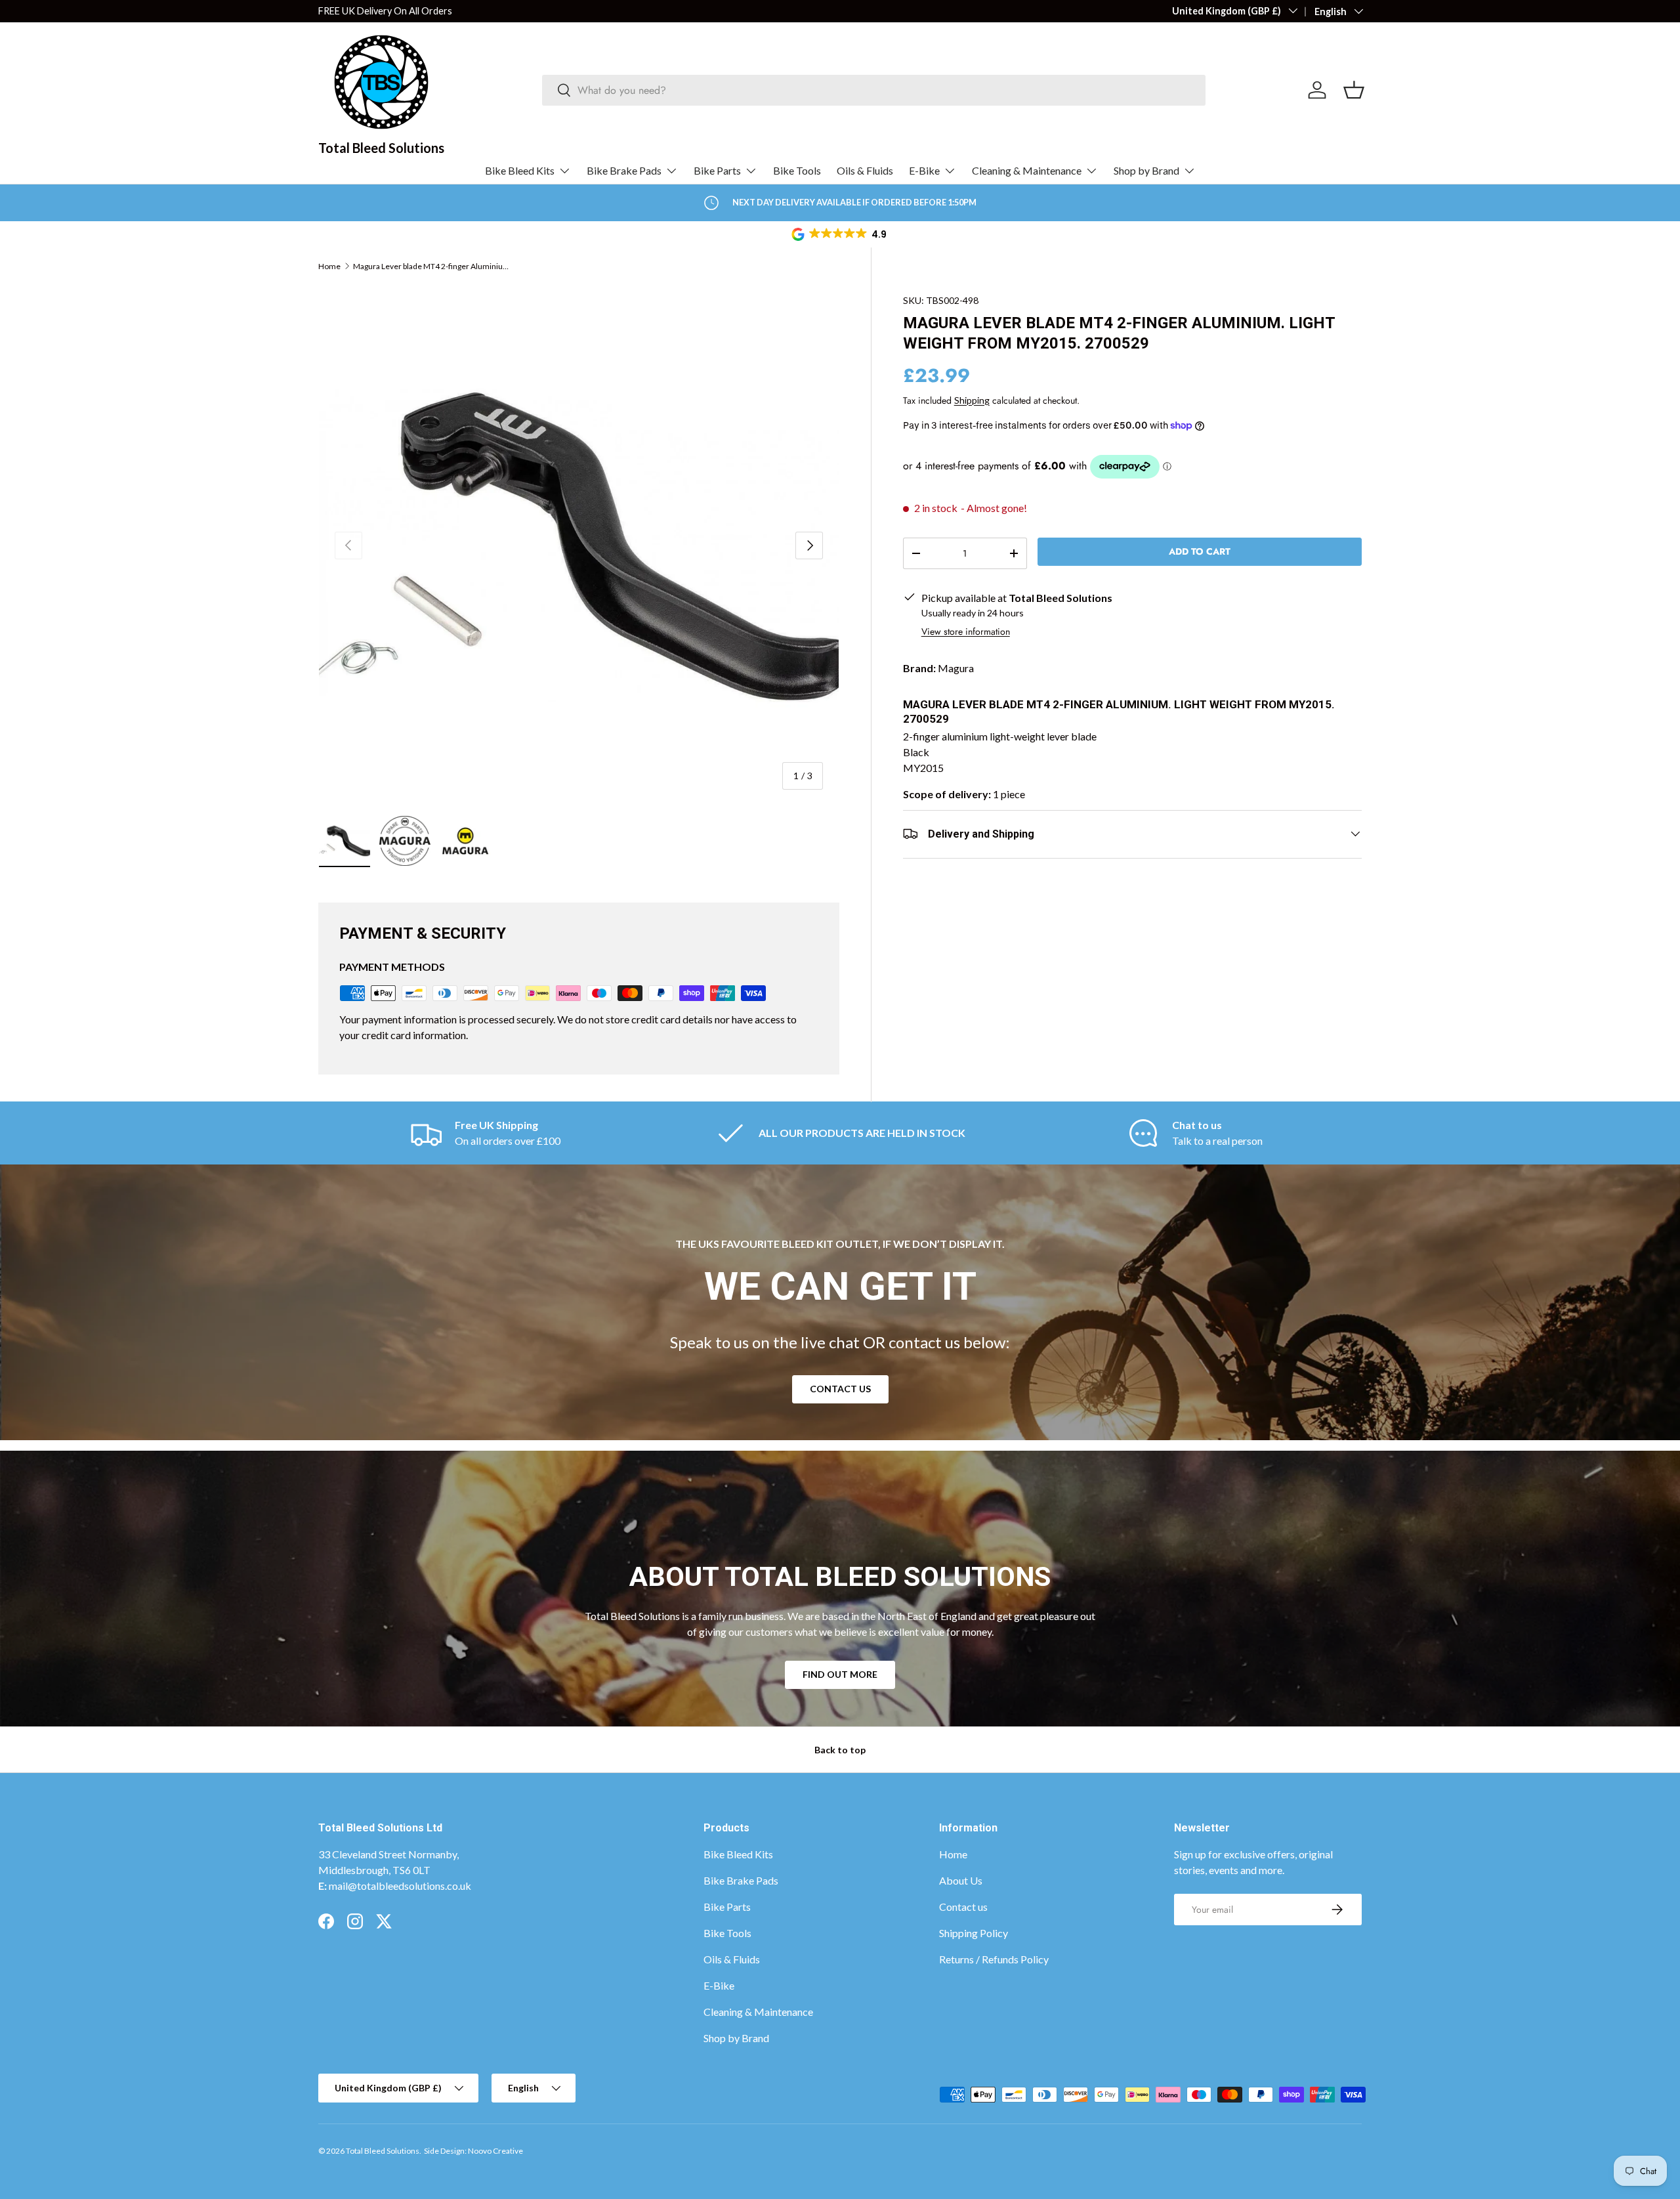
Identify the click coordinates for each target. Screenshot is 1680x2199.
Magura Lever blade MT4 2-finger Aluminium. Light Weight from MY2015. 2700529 (432, 267)
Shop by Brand (1146, 170)
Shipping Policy (974, 1933)
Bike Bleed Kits (520, 170)
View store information (966, 631)
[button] (840, 234)
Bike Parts (717, 170)
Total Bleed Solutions (383, 2151)
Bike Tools (797, 170)
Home (329, 267)
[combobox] (874, 90)
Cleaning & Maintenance (1027, 170)
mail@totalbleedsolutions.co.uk (400, 1886)
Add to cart (1200, 551)
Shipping (972, 399)
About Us (961, 1880)
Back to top (840, 1750)
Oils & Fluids (865, 170)
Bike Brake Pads (624, 170)
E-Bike (924, 170)
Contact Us (840, 1389)
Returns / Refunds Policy (994, 1959)
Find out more (840, 1675)
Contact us (963, 1907)
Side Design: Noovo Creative (473, 2151)
